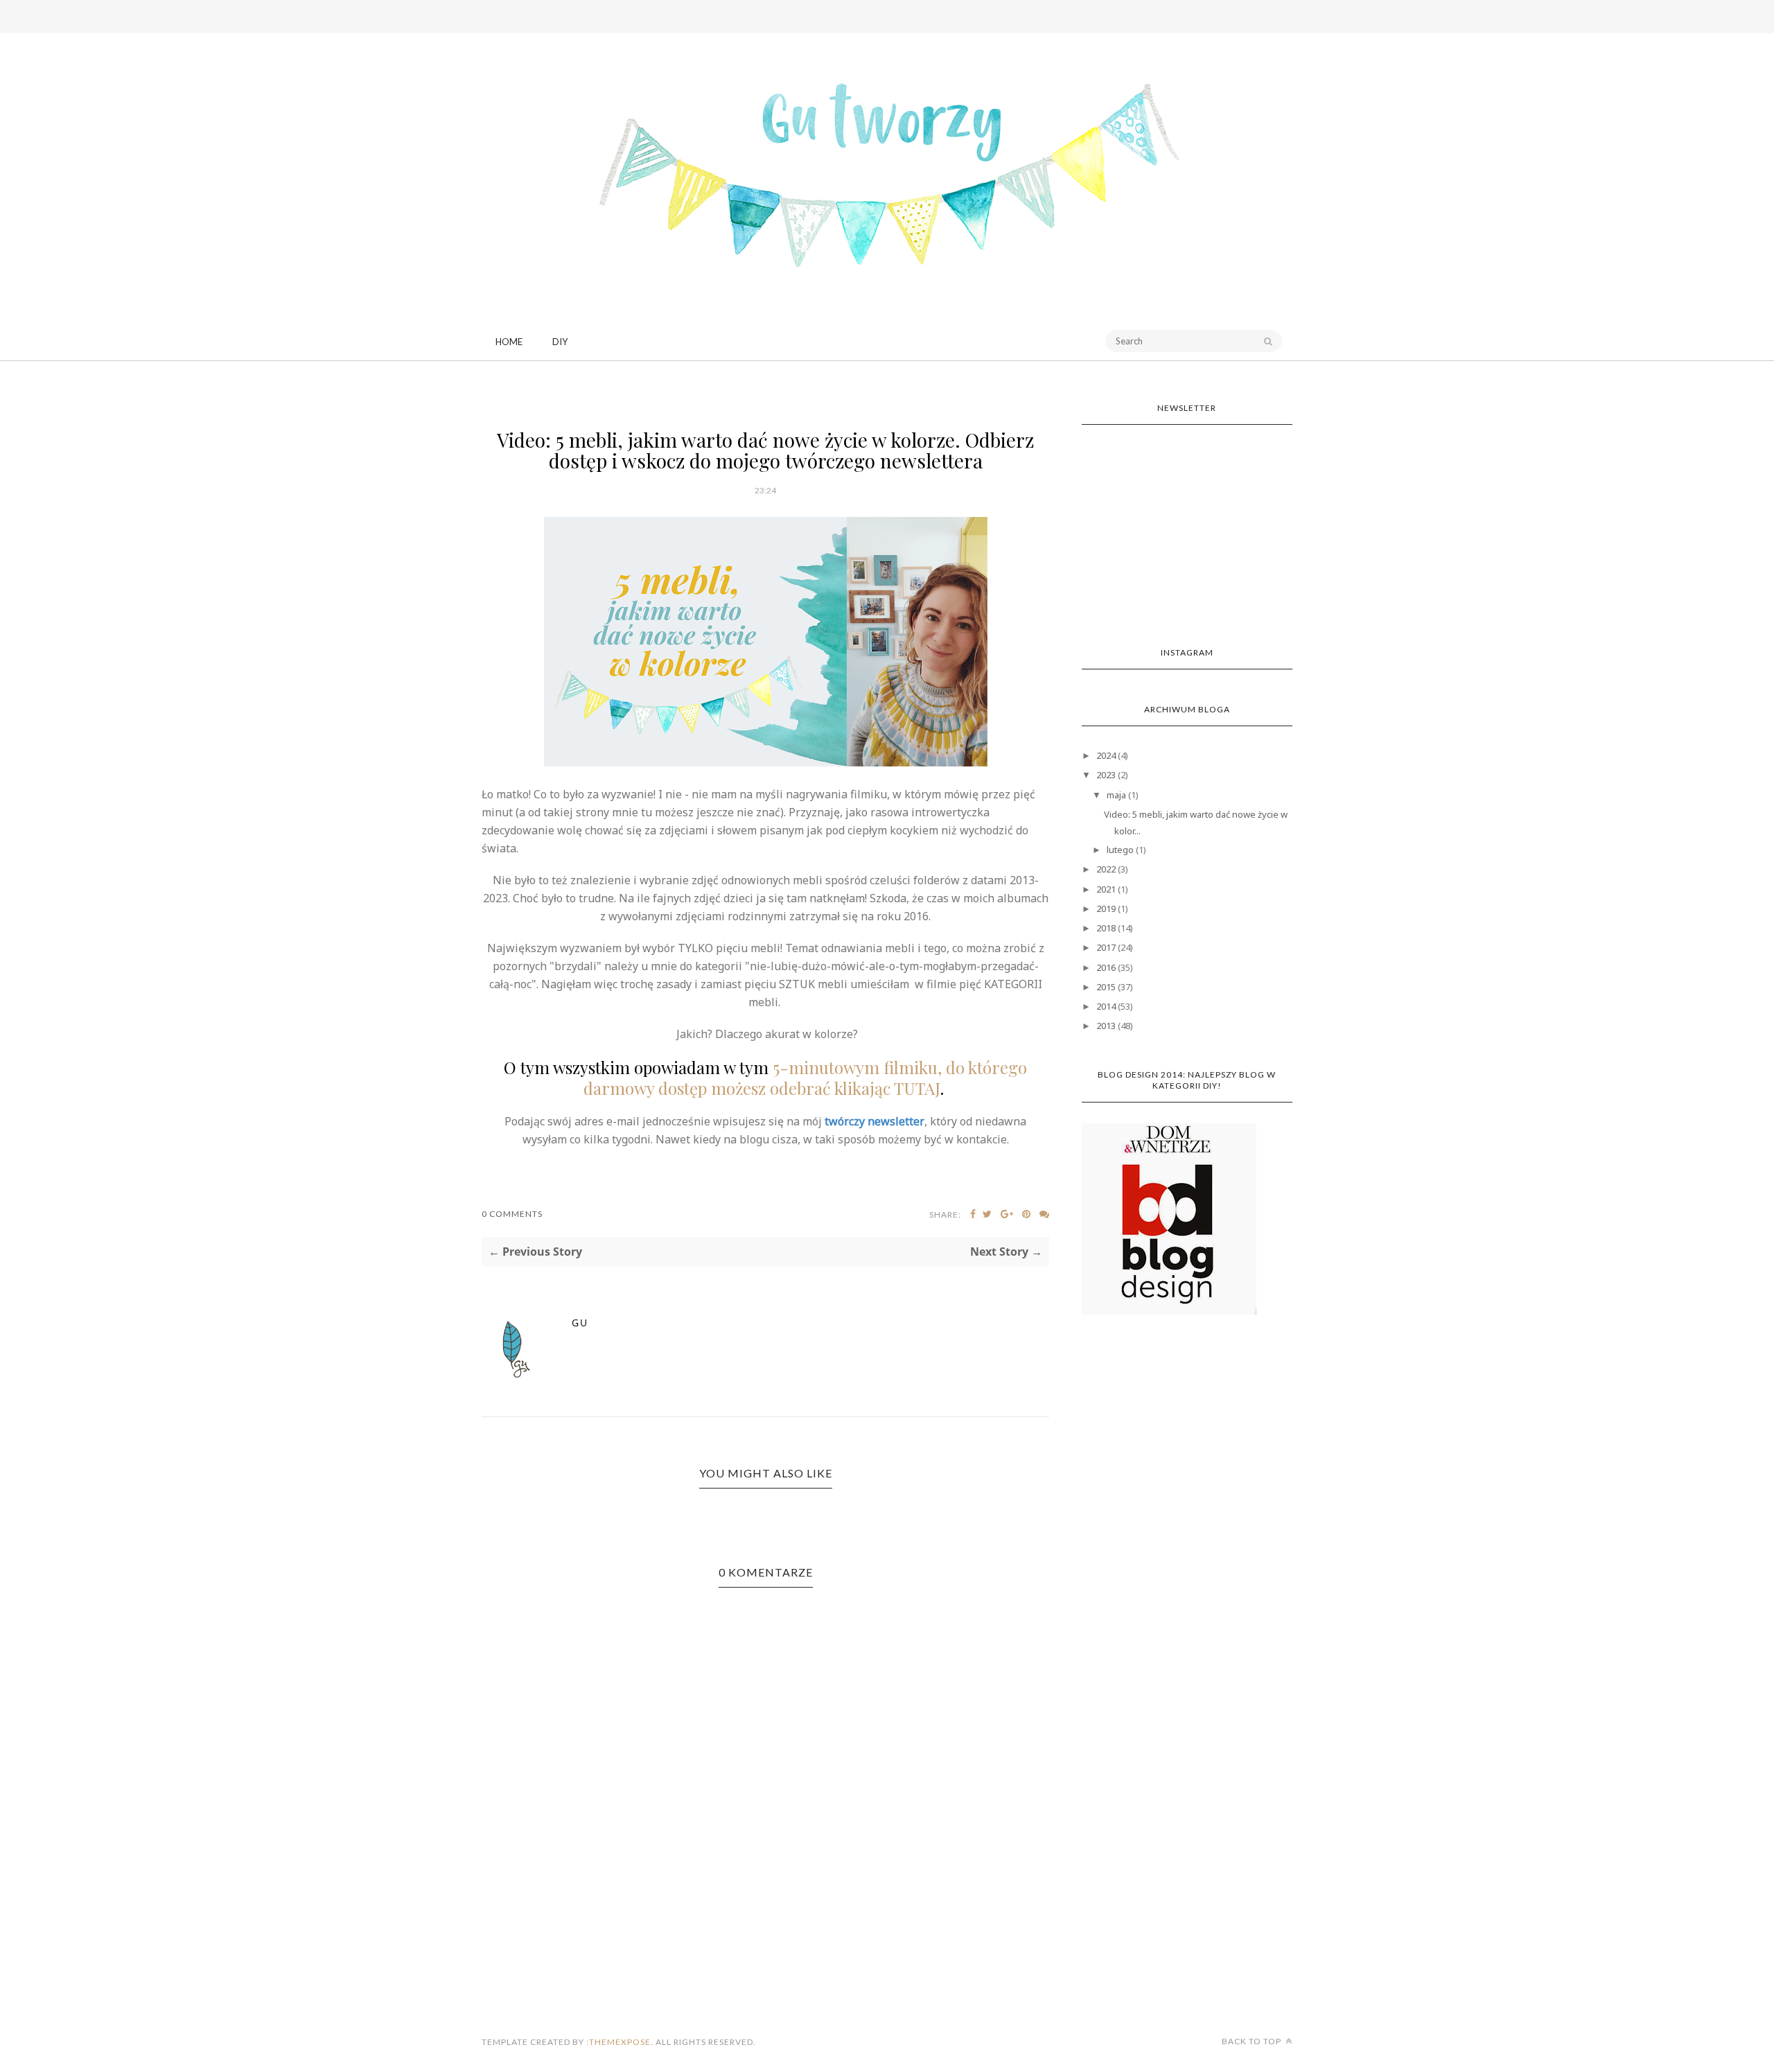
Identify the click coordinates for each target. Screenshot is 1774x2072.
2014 (1106, 1006)
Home (509, 342)
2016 (1106, 967)
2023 (1106, 775)
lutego (1120, 850)
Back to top (1253, 2041)
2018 (1106, 928)
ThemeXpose (620, 2042)
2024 (1106, 755)
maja (1116, 795)
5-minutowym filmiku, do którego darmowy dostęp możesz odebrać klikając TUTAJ (806, 1078)
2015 (1106, 987)
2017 (1106, 947)
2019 (1106, 908)
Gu (580, 1323)
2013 (1106, 1026)
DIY (560, 342)
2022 (1106, 869)
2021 (1106, 889)
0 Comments (512, 1214)
